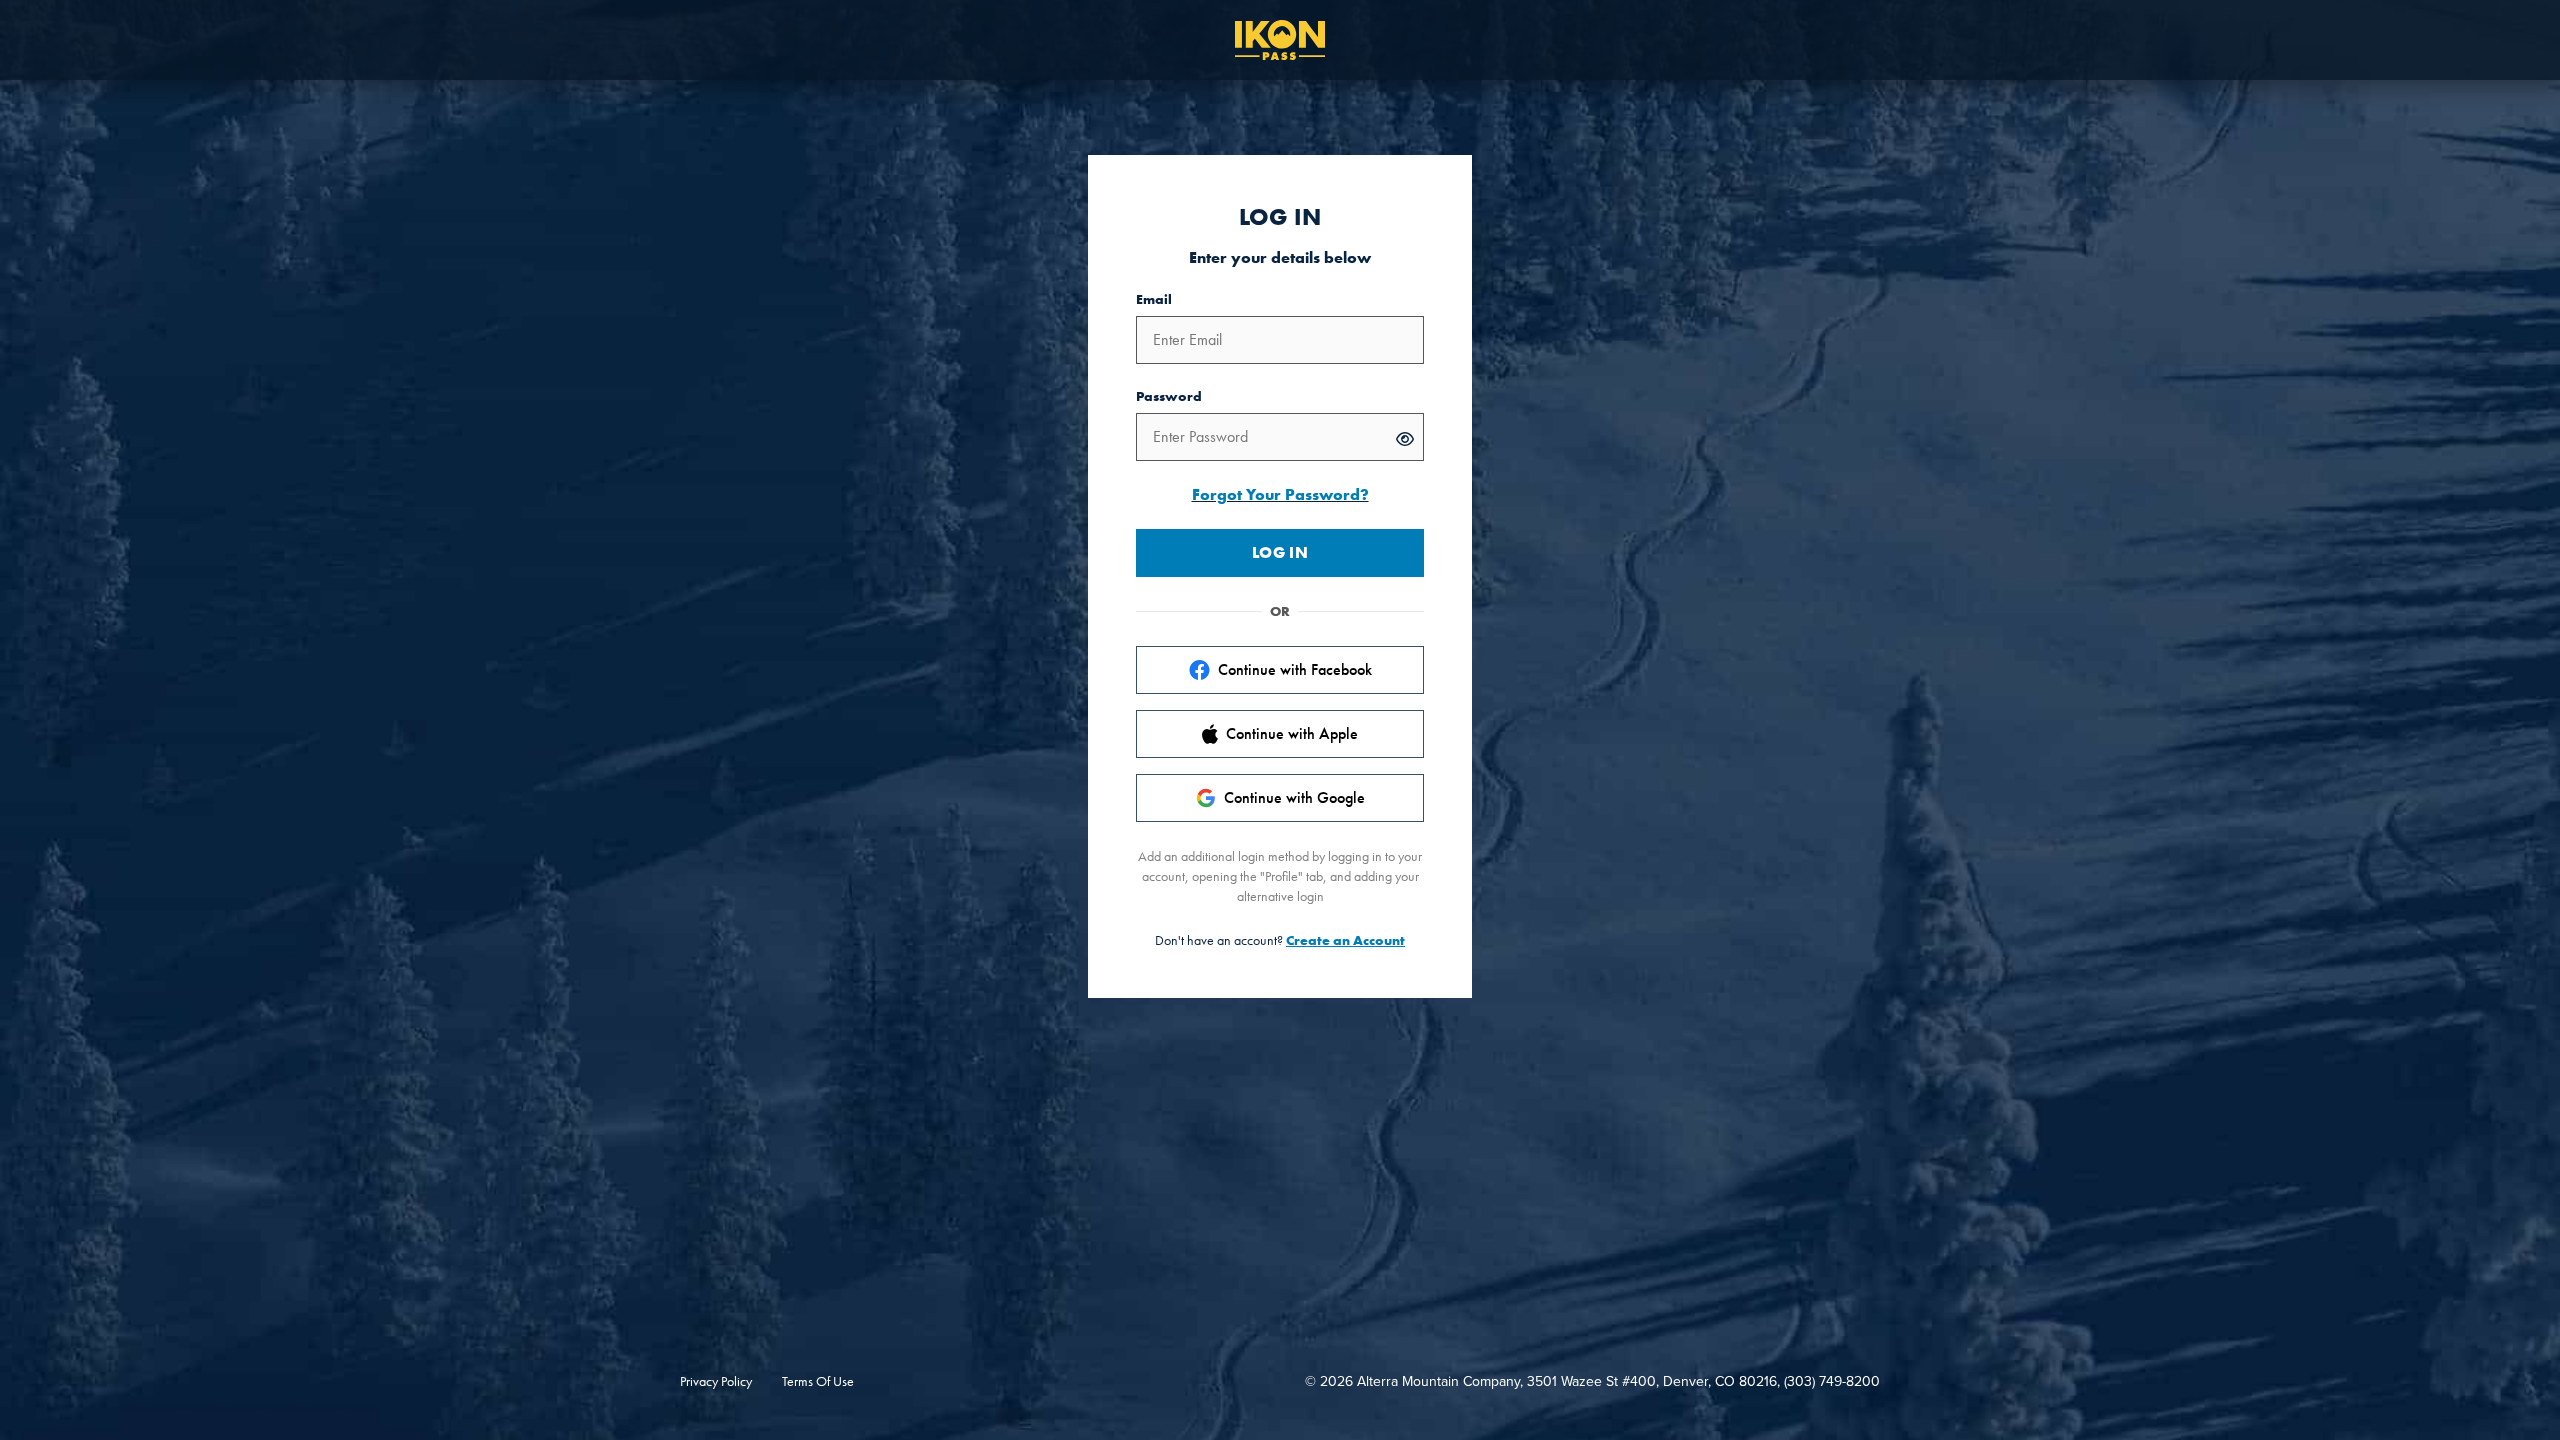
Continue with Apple (1292, 733)
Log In (1280, 552)
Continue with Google (1294, 797)
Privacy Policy (716, 1381)
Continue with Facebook (1295, 669)
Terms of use (818, 1381)
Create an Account (1345, 940)
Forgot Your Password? (1280, 494)
